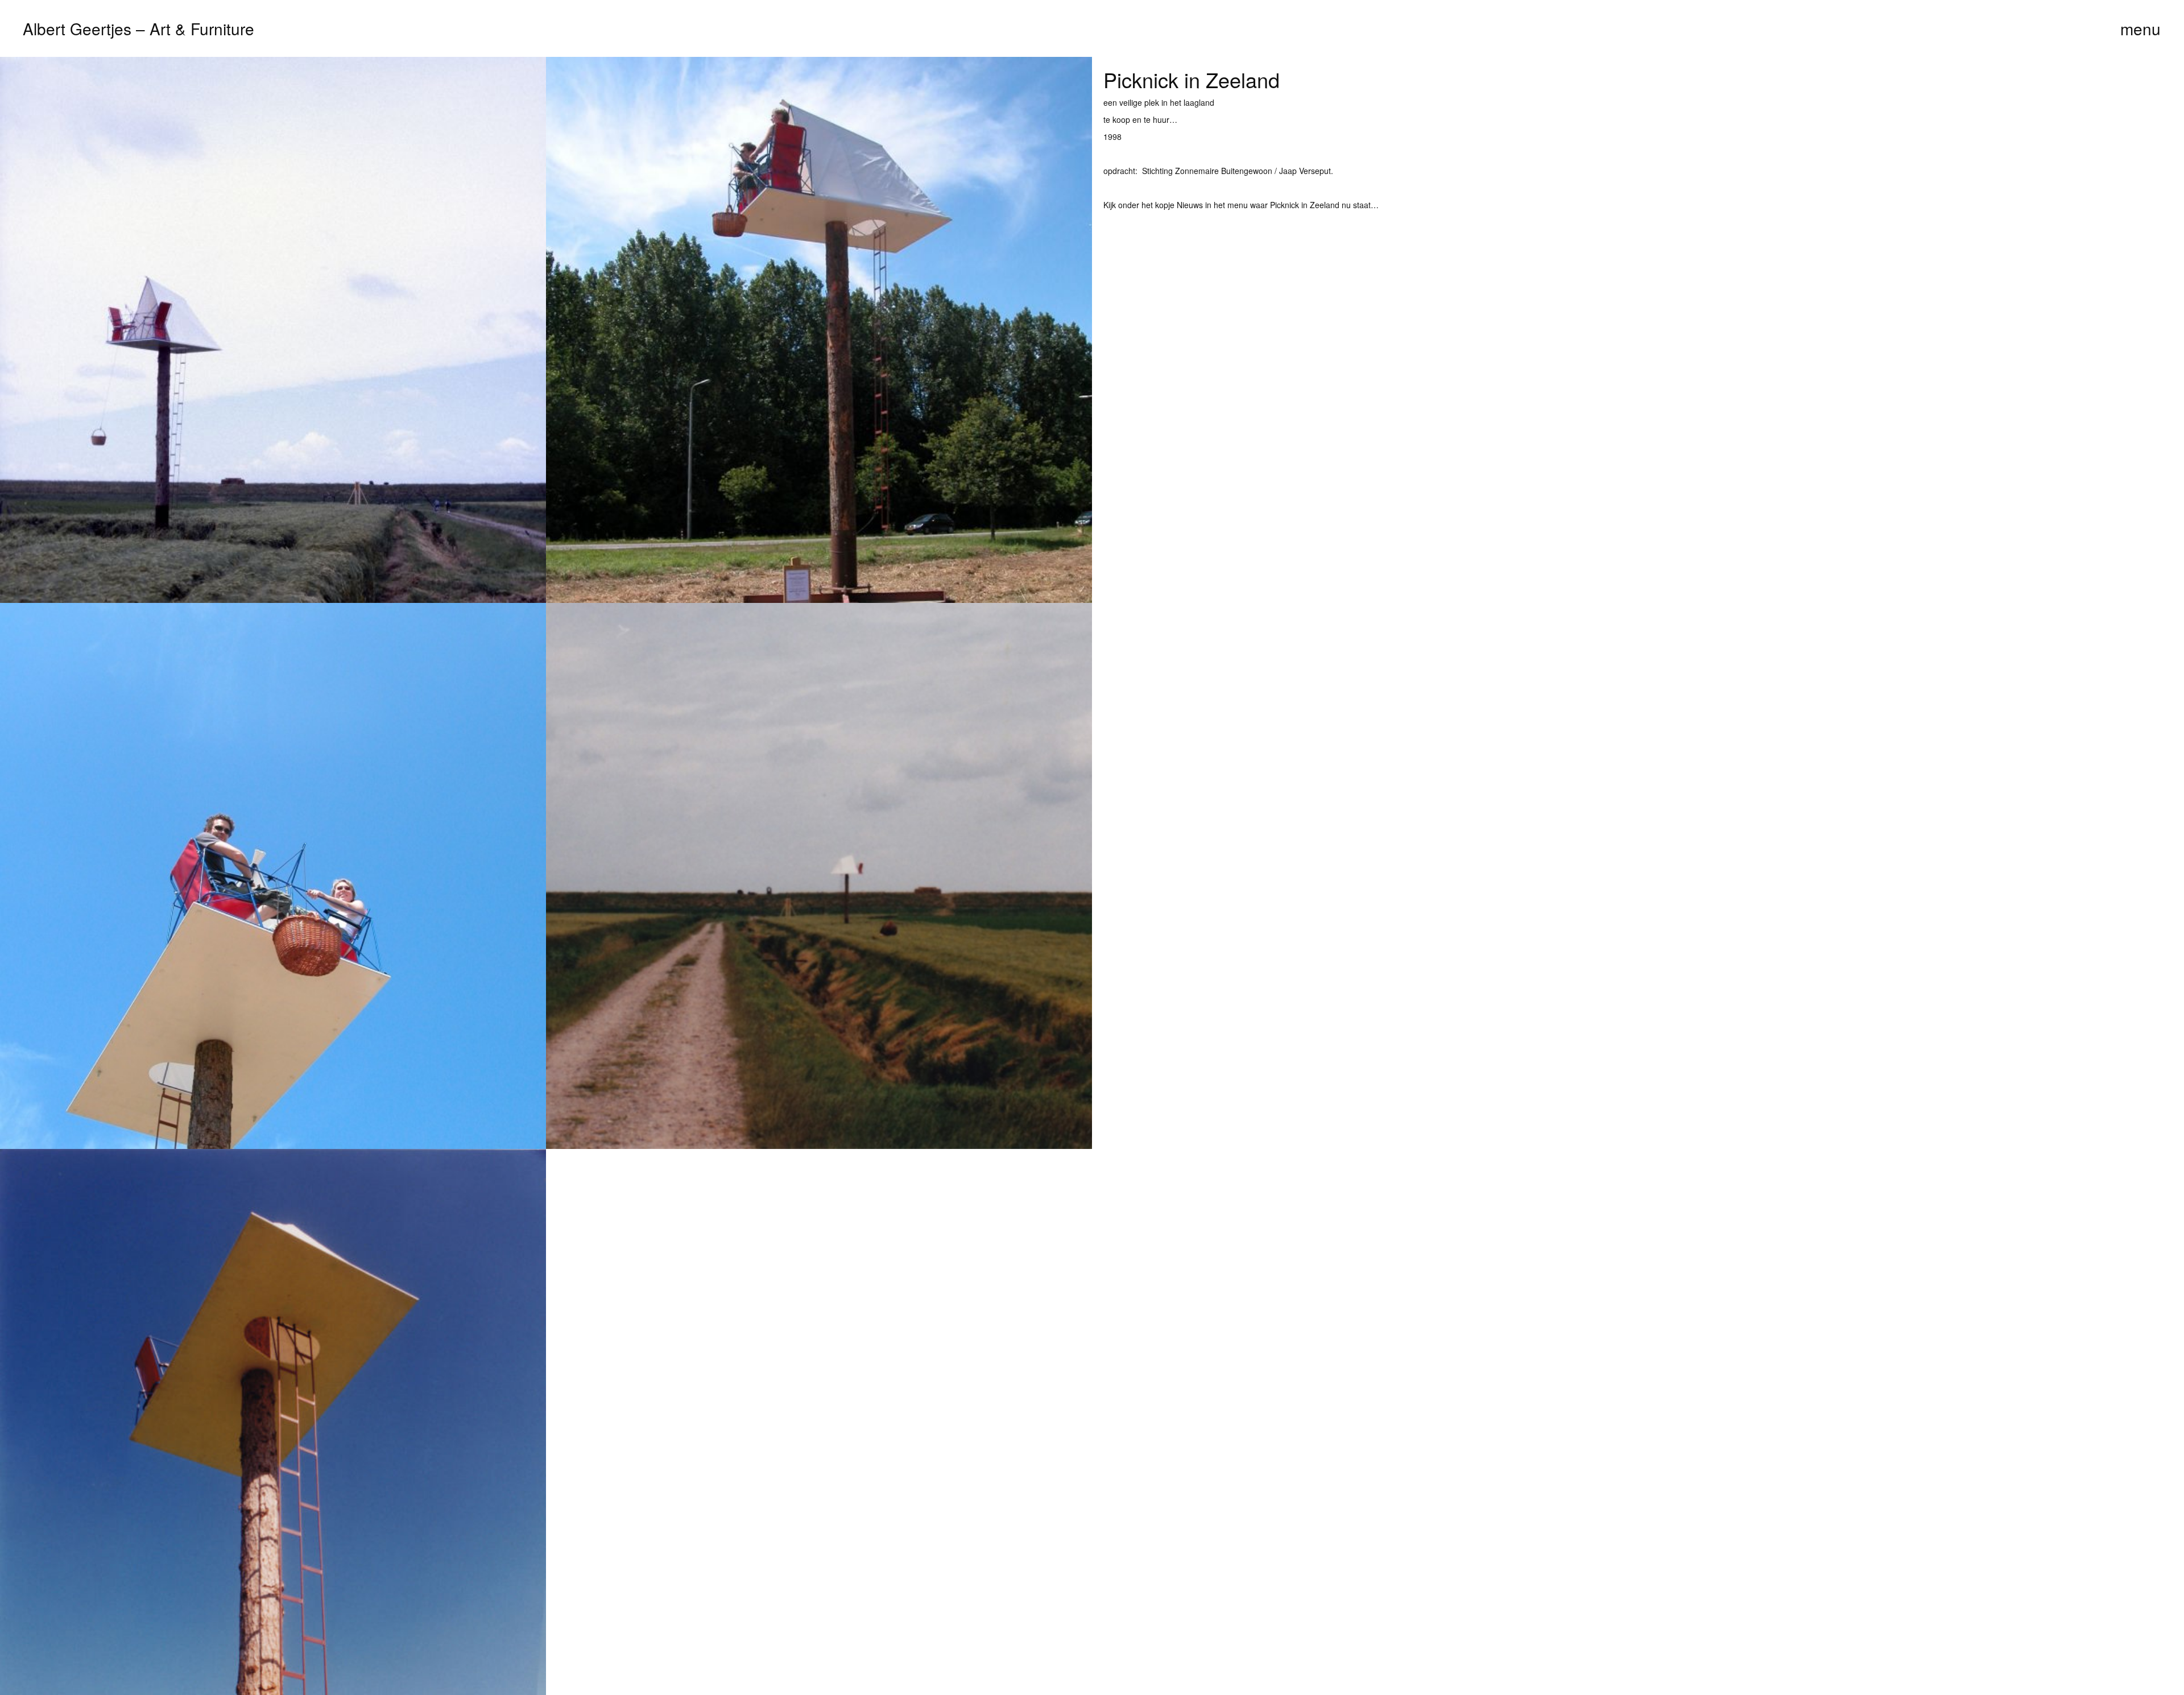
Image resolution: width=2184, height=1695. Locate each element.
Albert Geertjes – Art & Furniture (138, 28)
